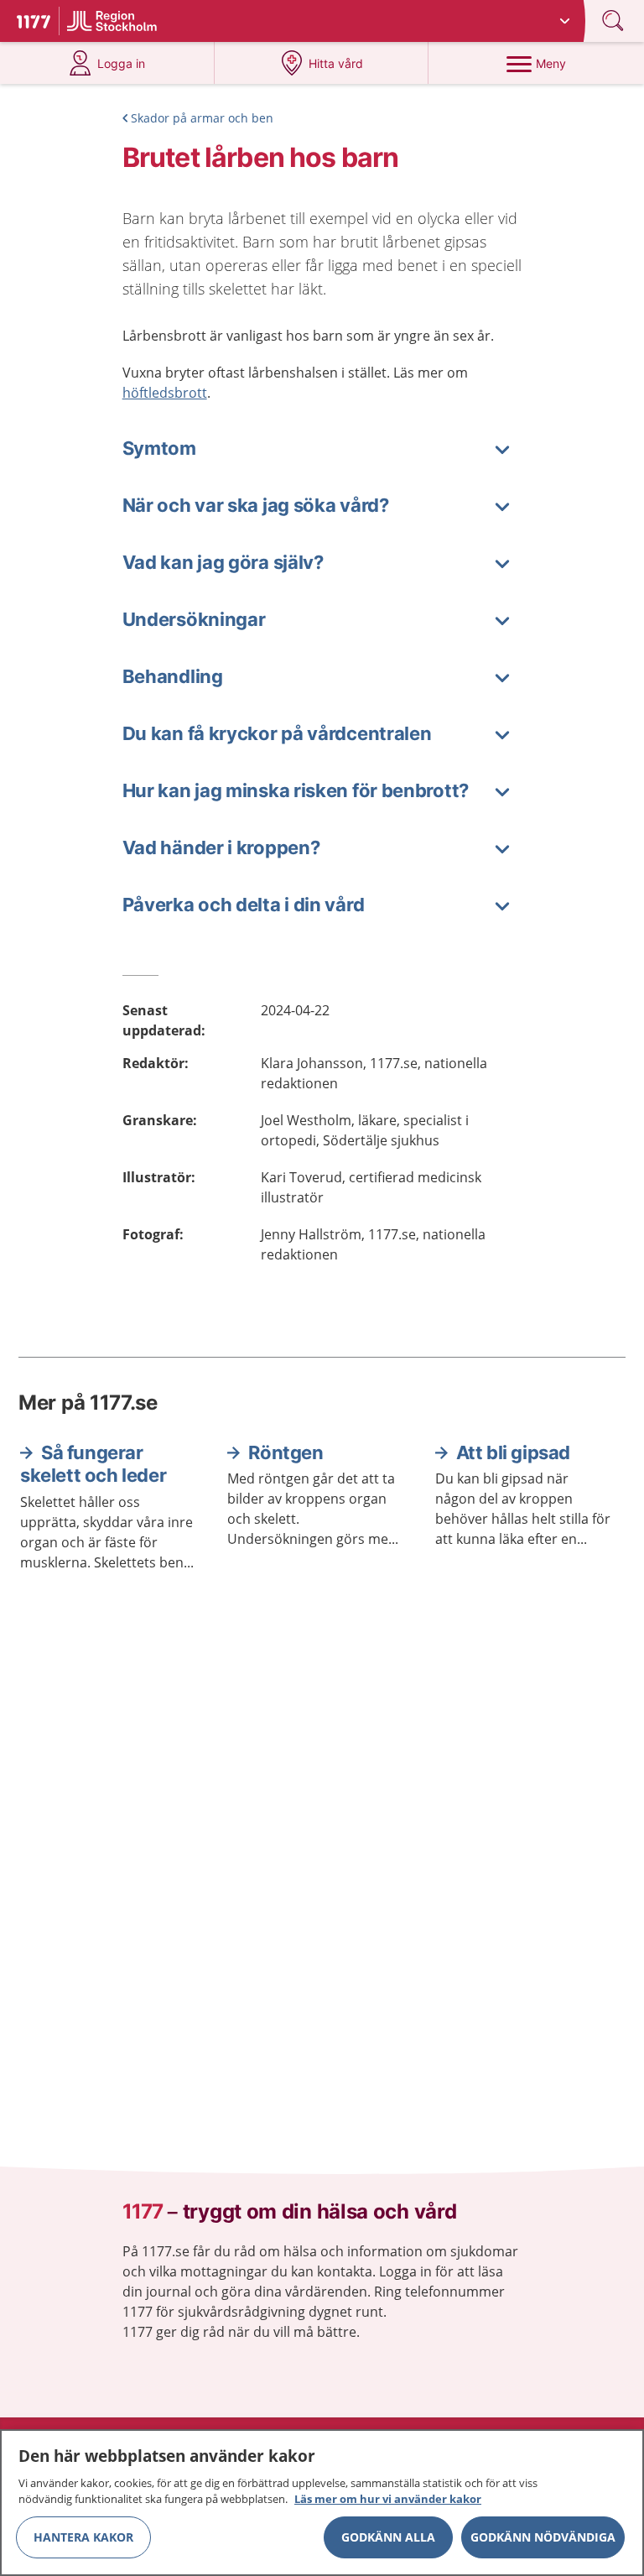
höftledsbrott (165, 393)
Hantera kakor (83, 2537)
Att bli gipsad (513, 1452)
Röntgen (286, 1452)
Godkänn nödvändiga (543, 2537)
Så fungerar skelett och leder (93, 1464)
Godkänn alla (388, 2537)
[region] (322, 2503)
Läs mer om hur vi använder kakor (388, 2499)
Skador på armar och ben (202, 118)
